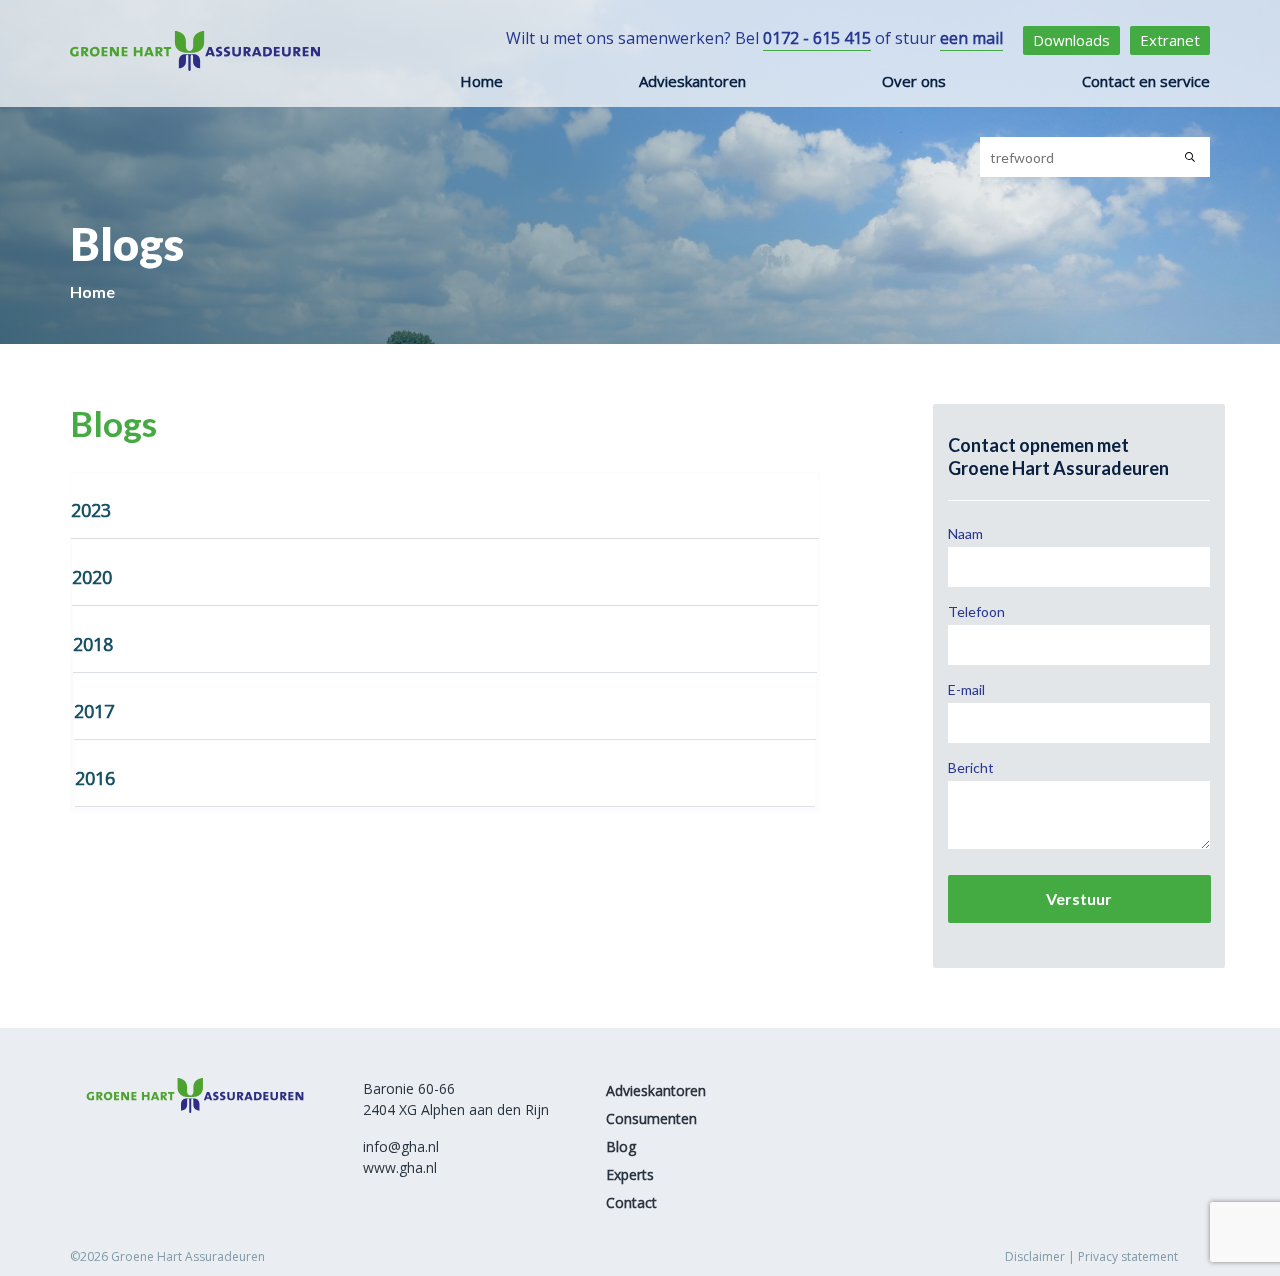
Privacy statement (1128, 1256)
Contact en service (1146, 81)
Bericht (971, 767)
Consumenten (651, 1118)
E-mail (966, 689)
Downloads (1071, 40)
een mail (971, 38)
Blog (621, 1146)
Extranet (1170, 40)
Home (481, 81)
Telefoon (976, 611)
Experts (630, 1174)
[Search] (1190, 157)
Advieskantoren (692, 81)
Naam (965, 533)
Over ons (914, 81)
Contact (631, 1202)
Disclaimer (1035, 1256)
